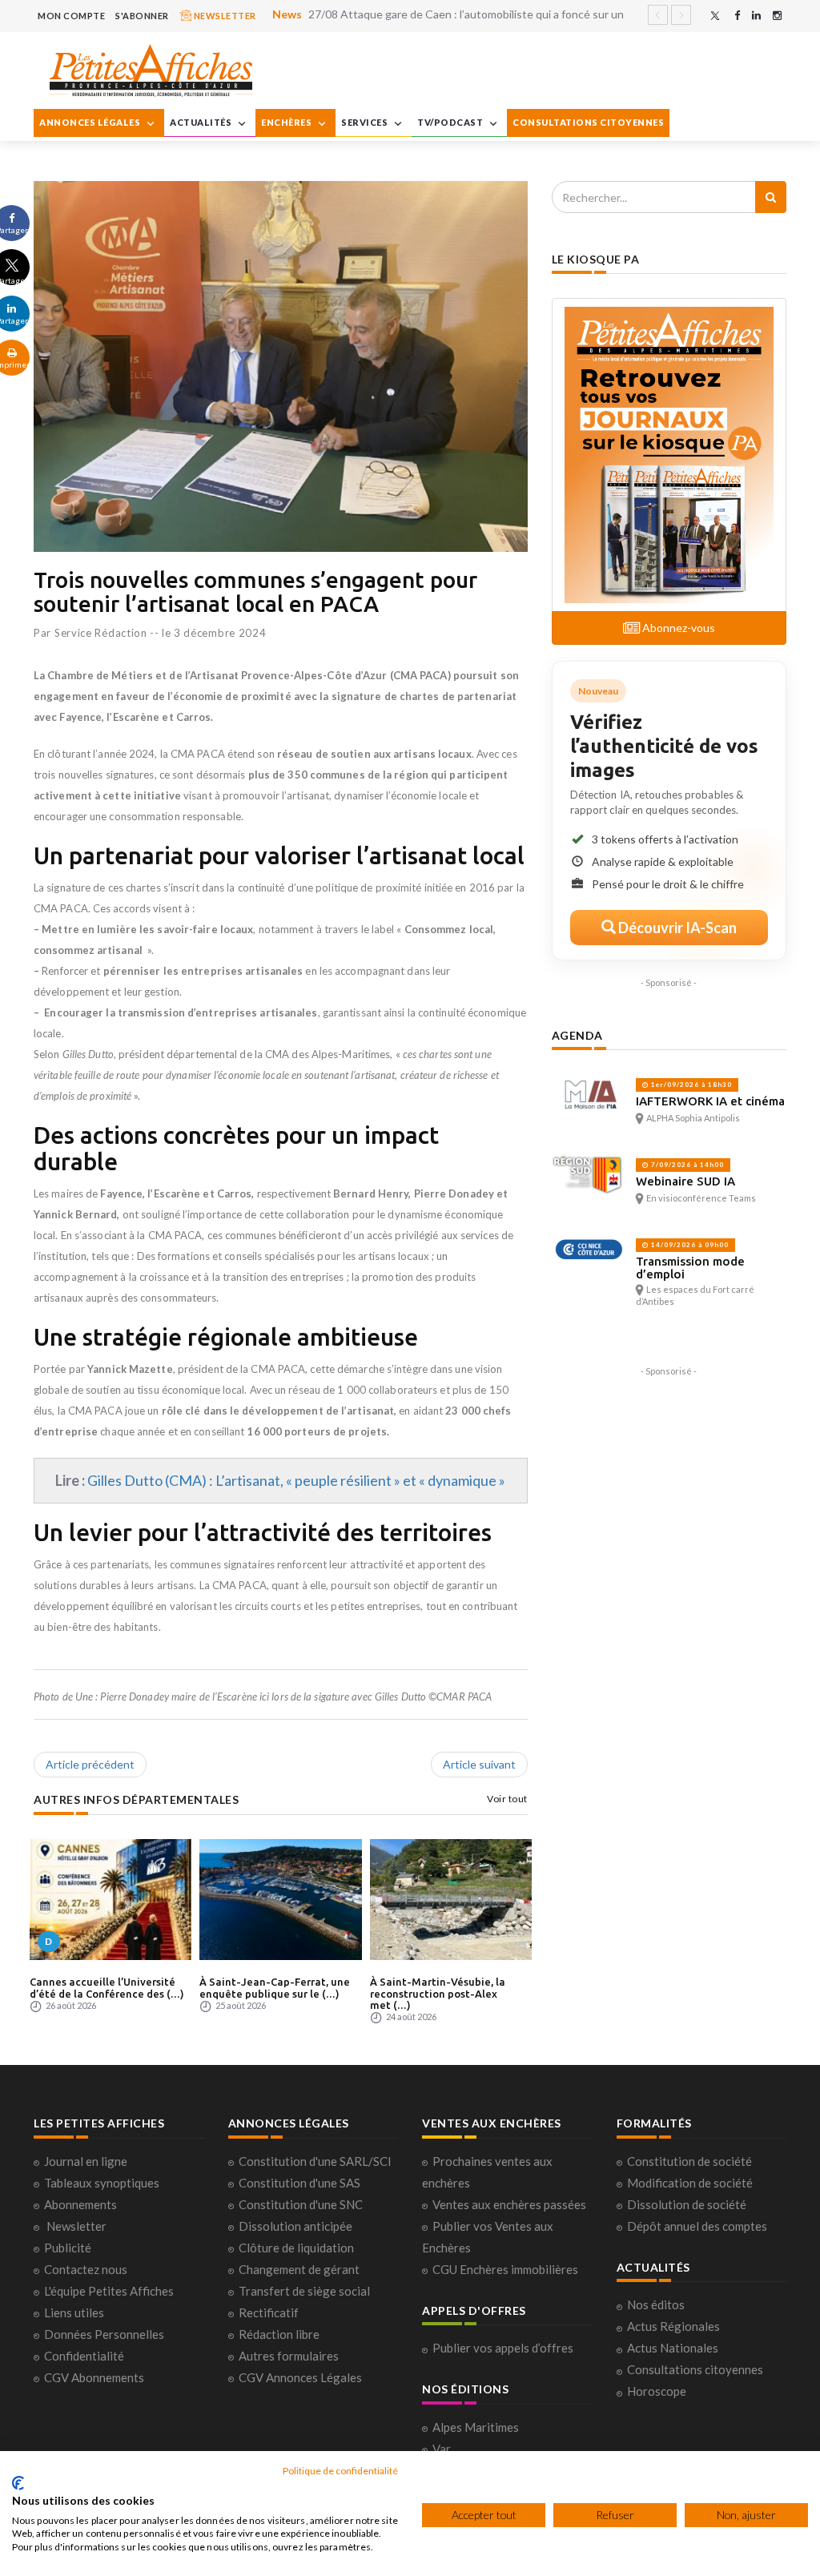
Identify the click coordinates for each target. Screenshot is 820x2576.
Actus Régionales (673, 2326)
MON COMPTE (71, 16)
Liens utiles (74, 2312)
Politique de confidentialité (340, 2471)
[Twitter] (715, 16)
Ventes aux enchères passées (509, 2204)
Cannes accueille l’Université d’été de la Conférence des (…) (107, 1987)
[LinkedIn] (756, 16)
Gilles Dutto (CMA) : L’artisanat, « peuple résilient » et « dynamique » (296, 1480)
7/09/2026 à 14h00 (686, 1165)
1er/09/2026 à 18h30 (690, 1085)
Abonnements (80, 2204)
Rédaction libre (279, 2334)
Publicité (68, 2248)
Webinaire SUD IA (685, 1181)
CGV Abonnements (94, 2377)
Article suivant (479, 1764)
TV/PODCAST (451, 122)
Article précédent (90, 1764)
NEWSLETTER (224, 16)
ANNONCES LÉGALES (91, 122)
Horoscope (657, 2391)
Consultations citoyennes (695, 2369)
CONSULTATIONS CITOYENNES (588, 122)
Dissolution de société (687, 2204)
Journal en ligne (86, 2161)
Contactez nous (86, 2269)
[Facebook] (737, 16)
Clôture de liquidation (296, 2248)
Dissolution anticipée (295, 2226)
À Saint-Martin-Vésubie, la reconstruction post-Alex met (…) (438, 1993)
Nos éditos (656, 2304)
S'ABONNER (142, 16)
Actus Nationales (673, 2348)
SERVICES (366, 122)
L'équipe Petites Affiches (109, 2291)
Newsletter (76, 2226)
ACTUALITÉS (202, 122)
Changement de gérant (299, 2269)
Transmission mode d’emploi (690, 1268)
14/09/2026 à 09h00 (689, 1245)
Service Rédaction (101, 633)
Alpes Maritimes (476, 2427)
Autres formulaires (289, 2356)
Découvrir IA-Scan (676, 928)
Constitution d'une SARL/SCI (315, 2161)
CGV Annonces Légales (300, 2377)
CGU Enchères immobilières (505, 2269)
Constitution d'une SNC (301, 2204)
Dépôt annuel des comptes (697, 2226)
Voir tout (507, 1799)
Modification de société (690, 2183)
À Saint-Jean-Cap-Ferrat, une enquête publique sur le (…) (275, 1987)
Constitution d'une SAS (299, 2183)
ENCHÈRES (287, 122)
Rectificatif (269, 2312)
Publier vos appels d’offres (503, 2348)
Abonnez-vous (677, 628)
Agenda (577, 1035)
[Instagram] (777, 16)
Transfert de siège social (304, 2291)
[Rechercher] (771, 197)
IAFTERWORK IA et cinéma (710, 1101)
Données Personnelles (104, 2334)
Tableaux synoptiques (102, 2183)
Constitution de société (689, 2161)
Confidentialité (84, 2356)
